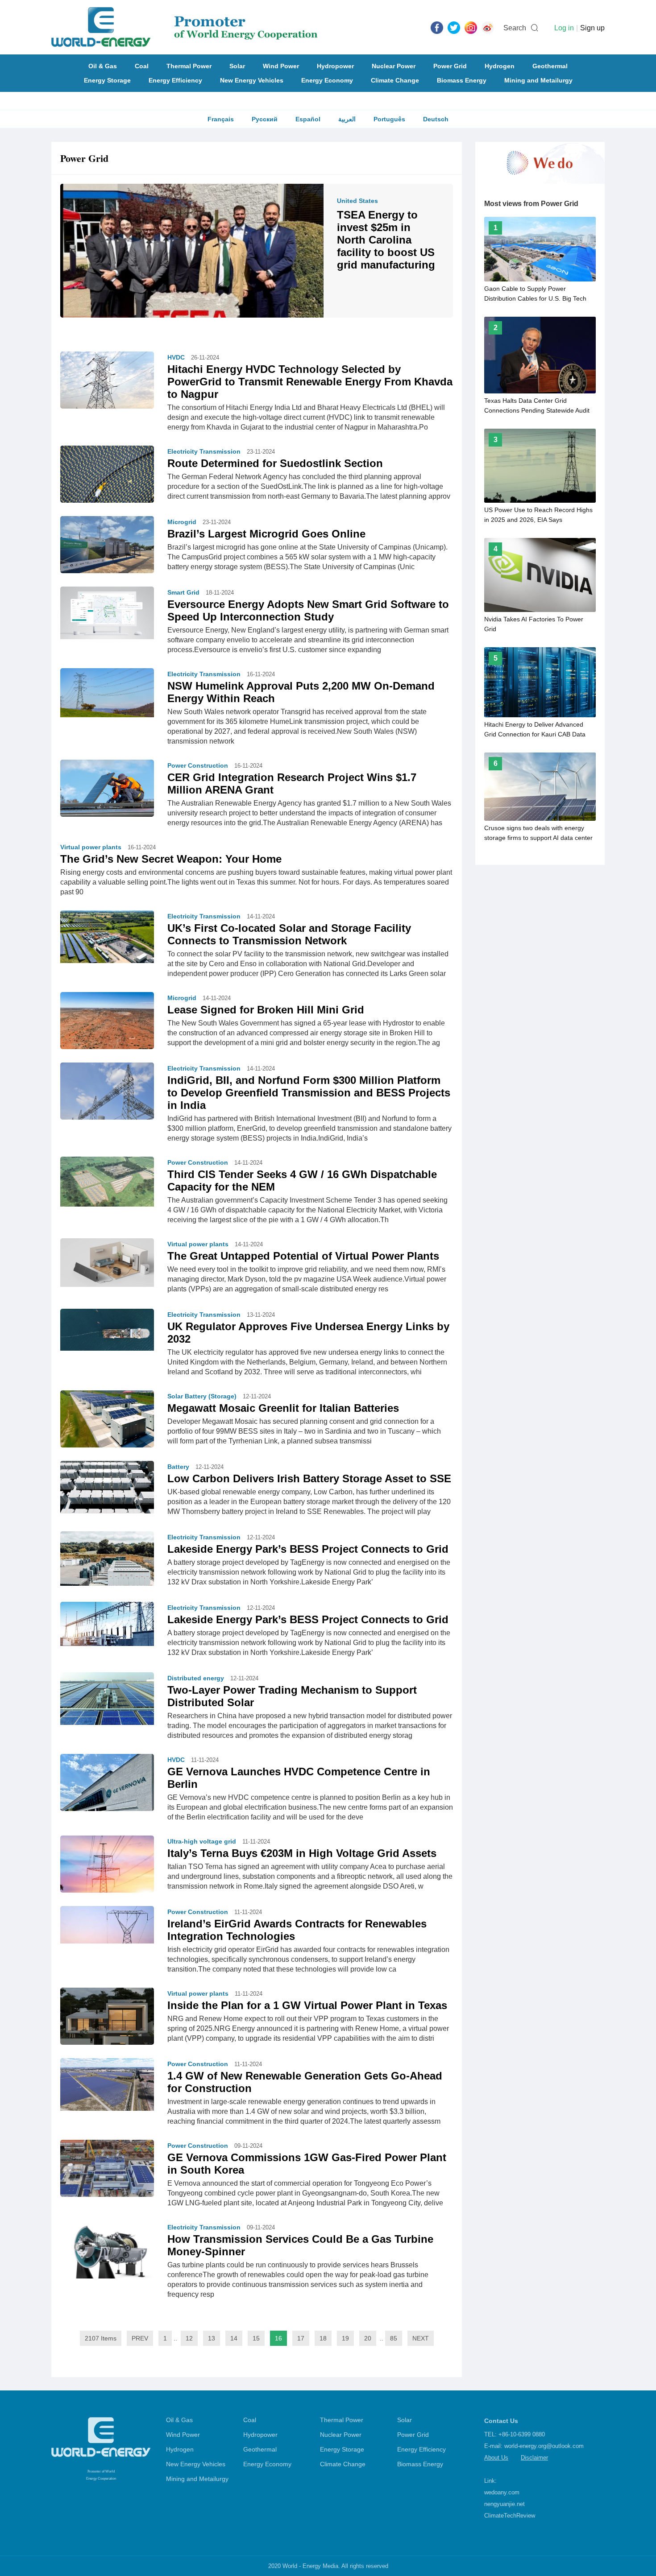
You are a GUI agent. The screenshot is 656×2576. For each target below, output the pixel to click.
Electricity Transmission (204, 451)
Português (389, 119)
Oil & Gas (103, 66)
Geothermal (550, 66)
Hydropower (335, 66)
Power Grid (450, 66)
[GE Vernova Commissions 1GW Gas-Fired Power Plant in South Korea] (107, 2175)
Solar (237, 66)
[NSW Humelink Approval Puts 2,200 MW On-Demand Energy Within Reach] (107, 692)
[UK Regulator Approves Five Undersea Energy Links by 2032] (107, 1329)
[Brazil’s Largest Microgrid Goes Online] (107, 550)
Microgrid (182, 522)
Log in (564, 28)
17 (301, 2338)
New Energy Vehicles (252, 80)
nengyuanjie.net (504, 2504)
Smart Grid (183, 592)
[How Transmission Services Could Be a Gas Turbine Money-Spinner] (107, 2256)
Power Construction (198, 765)
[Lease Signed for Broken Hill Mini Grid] (107, 1023)
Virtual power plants (91, 847)
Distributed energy (196, 1678)
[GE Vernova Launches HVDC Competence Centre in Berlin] (107, 1788)
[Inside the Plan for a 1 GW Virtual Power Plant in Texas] (107, 2019)
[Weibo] (488, 27)
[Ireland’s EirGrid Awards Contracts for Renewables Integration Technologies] (107, 1924)
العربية (347, 119)
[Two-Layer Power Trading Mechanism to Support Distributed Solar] (107, 1698)
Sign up (592, 28)
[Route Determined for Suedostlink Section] (107, 474)
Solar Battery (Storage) (202, 1396)
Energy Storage (107, 80)
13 (212, 2338)
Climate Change (395, 80)
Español (308, 119)
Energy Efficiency (175, 80)
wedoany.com (502, 2492)
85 (394, 2338)
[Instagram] (471, 27)
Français (221, 119)
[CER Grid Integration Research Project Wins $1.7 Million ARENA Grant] (107, 790)
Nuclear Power (394, 66)
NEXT (421, 2338)
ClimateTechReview (510, 2516)
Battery (178, 1467)
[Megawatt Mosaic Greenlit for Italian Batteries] (107, 1418)
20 (368, 2338)
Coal (142, 66)
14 (234, 2338)
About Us (496, 2458)
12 (189, 2338)
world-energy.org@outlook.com (544, 2446)
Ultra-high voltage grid (202, 1841)
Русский (265, 119)
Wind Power (281, 66)
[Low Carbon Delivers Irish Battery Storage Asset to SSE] (107, 1487)
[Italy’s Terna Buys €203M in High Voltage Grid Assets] (107, 1870)
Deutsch (436, 119)
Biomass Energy (462, 80)
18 (323, 2338)
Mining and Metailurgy (538, 80)
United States (357, 201)
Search (515, 28)
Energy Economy (327, 80)
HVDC (176, 357)
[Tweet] (454, 27)
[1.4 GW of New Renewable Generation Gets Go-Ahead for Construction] (107, 2084)
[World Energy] (185, 27)
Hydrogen (500, 66)
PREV (140, 2338)
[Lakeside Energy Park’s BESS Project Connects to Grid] (107, 1558)
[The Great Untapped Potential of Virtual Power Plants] (107, 1262)
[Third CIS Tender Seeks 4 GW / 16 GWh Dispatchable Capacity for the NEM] (107, 1181)
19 (345, 2338)
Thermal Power (189, 66)
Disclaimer (534, 2458)
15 (256, 2338)
